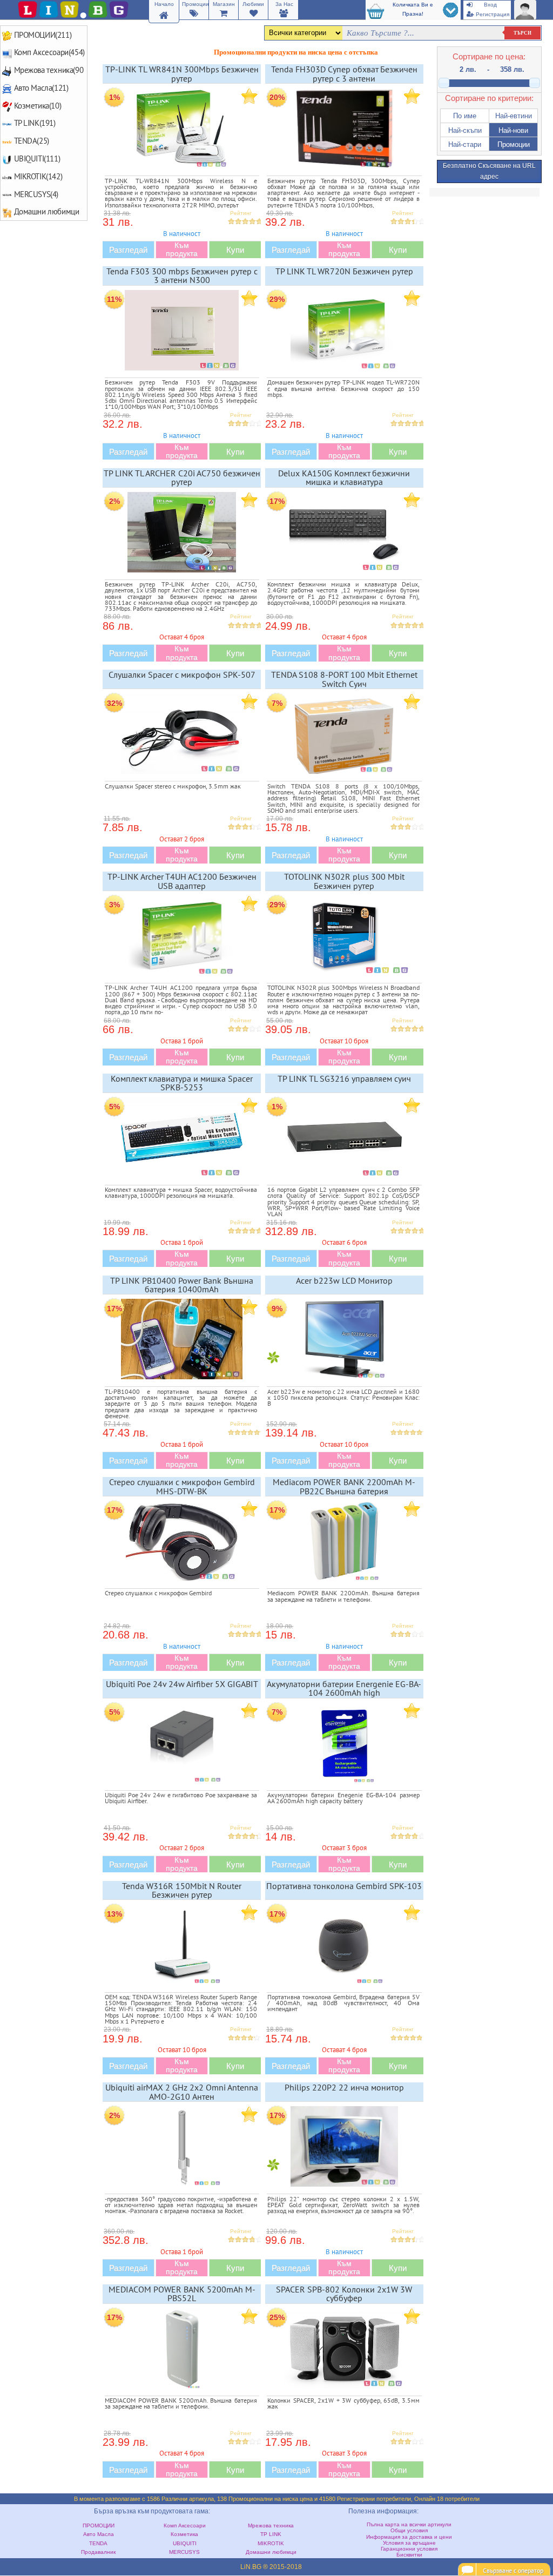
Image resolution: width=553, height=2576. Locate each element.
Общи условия (409, 2530)
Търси (522, 33)
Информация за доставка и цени (409, 2537)
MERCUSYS (184, 2552)
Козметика (184, 2534)
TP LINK (271, 2534)
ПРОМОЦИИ (99, 2526)
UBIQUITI (185, 2543)
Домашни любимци (271, 2552)
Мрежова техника (271, 2526)
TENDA (98, 2543)
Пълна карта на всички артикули (409, 2524)
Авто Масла (99, 2534)
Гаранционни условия (409, 2549)
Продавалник (98, 2552)
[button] (465, 116)
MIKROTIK (271, 2543)
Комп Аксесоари (185, 2526)
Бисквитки (409, 2555)
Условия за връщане (409, 2543)
